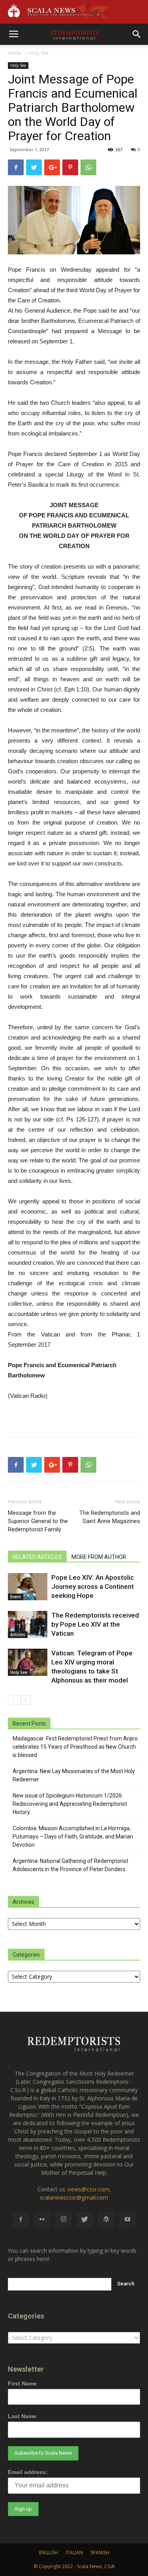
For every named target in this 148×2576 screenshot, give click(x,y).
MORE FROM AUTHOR (99, 1557)
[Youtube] (127, 2220)
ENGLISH (49, 2553)
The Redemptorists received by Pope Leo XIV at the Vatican (95, 1624)
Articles (18, 1635)
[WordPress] (106, 2220)
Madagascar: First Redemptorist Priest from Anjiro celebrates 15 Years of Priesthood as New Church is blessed (75, 1747)
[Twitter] (85, 2220)
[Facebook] (21, 2220)
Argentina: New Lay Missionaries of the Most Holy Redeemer (74, 1775)
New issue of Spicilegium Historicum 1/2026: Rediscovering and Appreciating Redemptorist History (70, 1804)
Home (15, 53)
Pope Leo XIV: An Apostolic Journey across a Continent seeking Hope (93, 1586)
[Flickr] (42, 2220)
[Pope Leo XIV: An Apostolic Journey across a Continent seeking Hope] (28, 1587)
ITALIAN (74, 2553)
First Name (22, 2383)
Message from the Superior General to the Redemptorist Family (38, 1521)
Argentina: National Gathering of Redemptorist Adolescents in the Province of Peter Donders (70, 1865)
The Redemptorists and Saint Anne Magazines (110, 1517)
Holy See (39, 53)
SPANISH (100, 2553)
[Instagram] (64, 2220)
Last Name (22, 2416)
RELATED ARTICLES (37, 1557)
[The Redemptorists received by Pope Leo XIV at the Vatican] (28, 1624)
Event (16, 1597)
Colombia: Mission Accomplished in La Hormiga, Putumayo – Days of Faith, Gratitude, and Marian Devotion (73, 1837)
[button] (137, 34)
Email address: (28, 2472)
